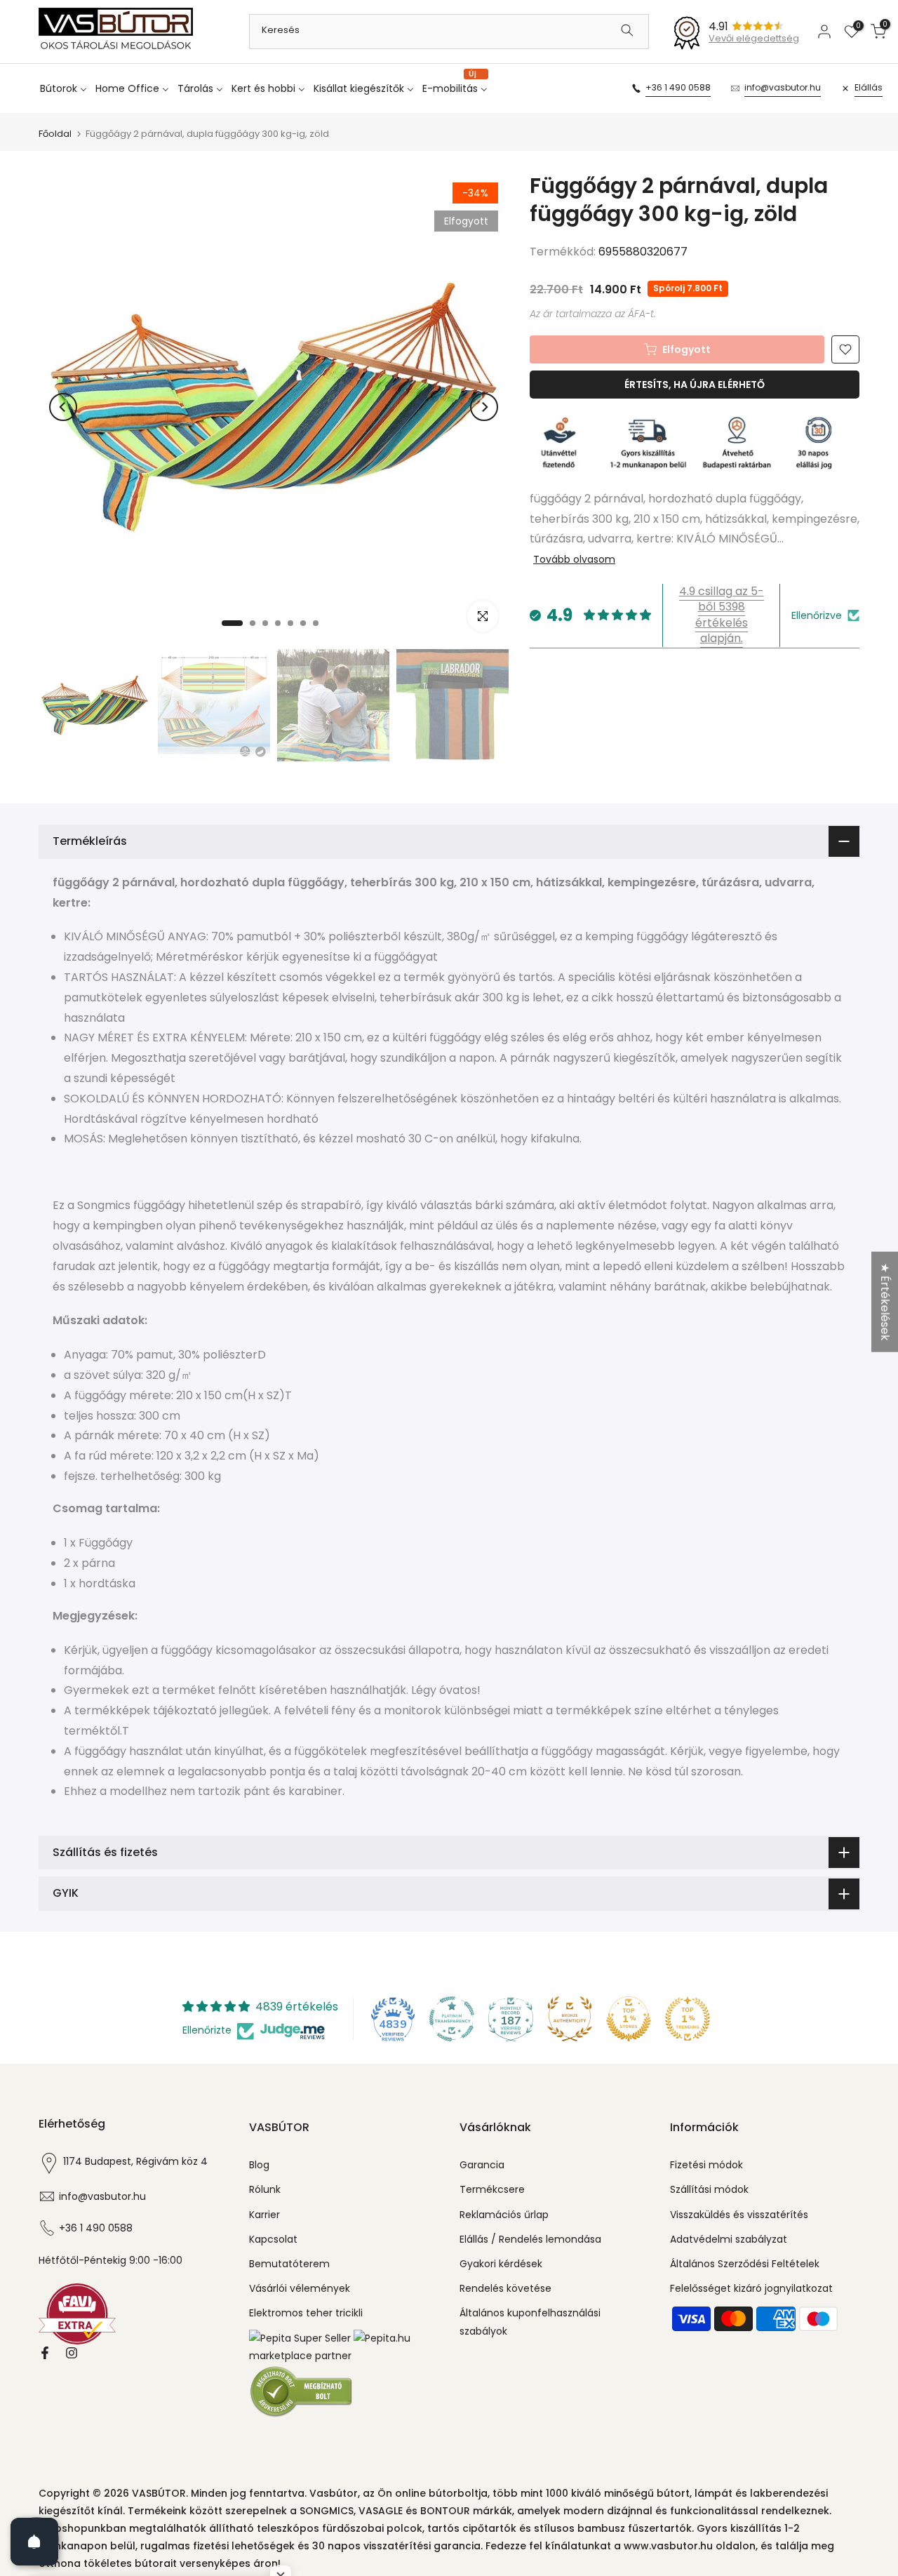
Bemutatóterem (289, 2264)
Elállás (869, 87)
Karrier (264, 2215)
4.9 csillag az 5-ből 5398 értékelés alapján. (722, 615)
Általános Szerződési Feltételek (745, 2264)
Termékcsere (492, 2189)
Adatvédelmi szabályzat (729, 2239)
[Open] (34, 2542)
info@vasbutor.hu (783, 87)
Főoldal (55, 134)
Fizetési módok (706, 2165)
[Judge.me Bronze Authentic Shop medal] (570, 2019)
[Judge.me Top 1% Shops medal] (629, 2019)
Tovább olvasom (574, 559)
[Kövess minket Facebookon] (45, 2353)
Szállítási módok (709, 2189)
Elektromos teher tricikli (306, 2313)
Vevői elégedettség (754, 38)
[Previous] (63, 407)
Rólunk (265, 2189)
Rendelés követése (505, 2288)
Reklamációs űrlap (504, 2215)
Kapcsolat (273, 2239)
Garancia (482, 2165)
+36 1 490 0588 (678, 87)
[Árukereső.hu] (302, 2391)
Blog (259, 2165)
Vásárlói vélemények (300, 2288)
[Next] (484, 407)
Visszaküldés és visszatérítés (739, 2215)
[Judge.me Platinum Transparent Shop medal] (452, 2019)
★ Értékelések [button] (885, 1301)
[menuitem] (66, 88)
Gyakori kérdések (501, 2264)
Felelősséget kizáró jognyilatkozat (751, 2288)
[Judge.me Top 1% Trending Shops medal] (688, 2019)
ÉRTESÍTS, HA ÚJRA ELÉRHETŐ (695, 385)
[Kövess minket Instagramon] (72, 2353)
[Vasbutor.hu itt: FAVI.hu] (77, 2313)
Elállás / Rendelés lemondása (530, 2239)
